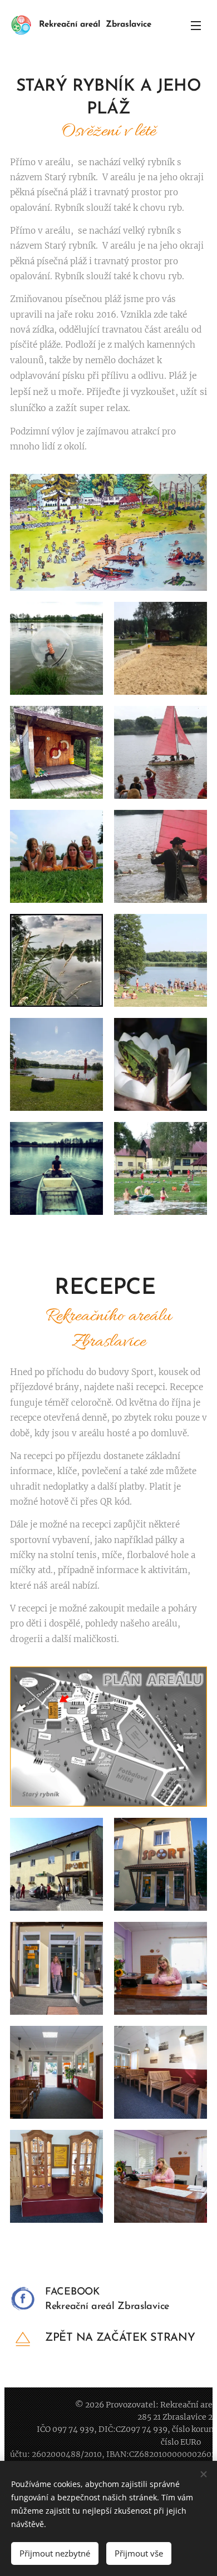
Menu (196, 25)
